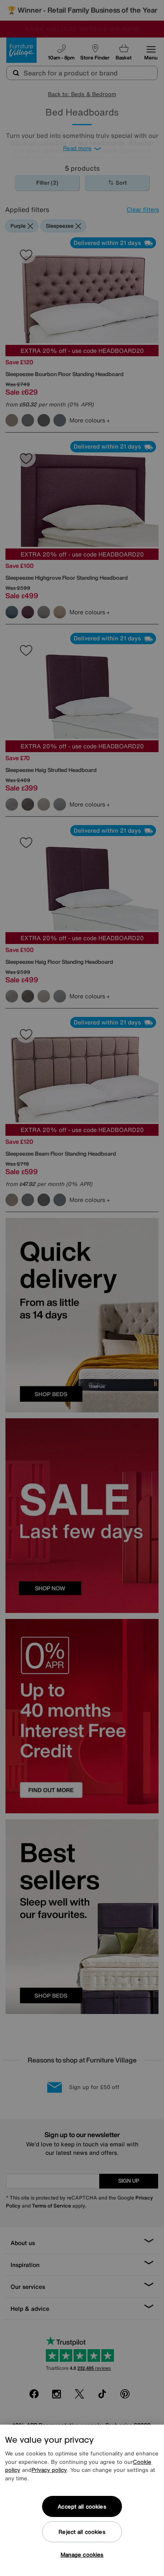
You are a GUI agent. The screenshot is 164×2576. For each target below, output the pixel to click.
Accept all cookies (82, 2507)
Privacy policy (49, 2470)
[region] (82, 2500)
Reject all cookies (82, 2532)
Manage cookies (82, 2555)
